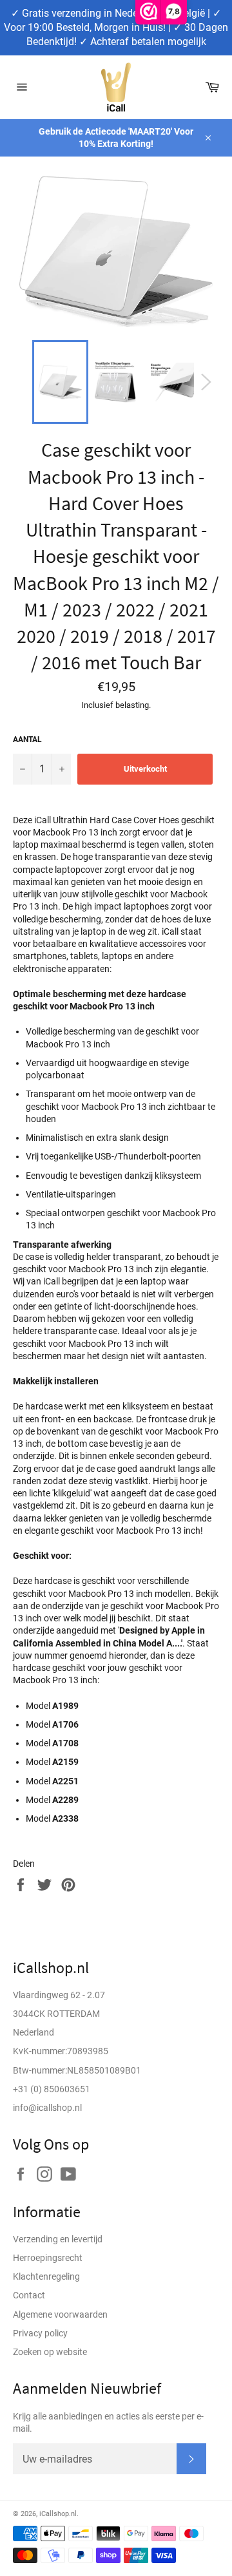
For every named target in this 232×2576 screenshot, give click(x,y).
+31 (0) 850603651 (52, 2089)
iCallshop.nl (58, 2514)
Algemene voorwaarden (60, 2314)
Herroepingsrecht (48, 2258)
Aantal (27, 739)
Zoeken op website (50, 2352)
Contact (29, 2295)
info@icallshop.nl (47, 2108)
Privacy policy (40, 2333)
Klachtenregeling (46, 2276)
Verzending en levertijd (58, 2239)
